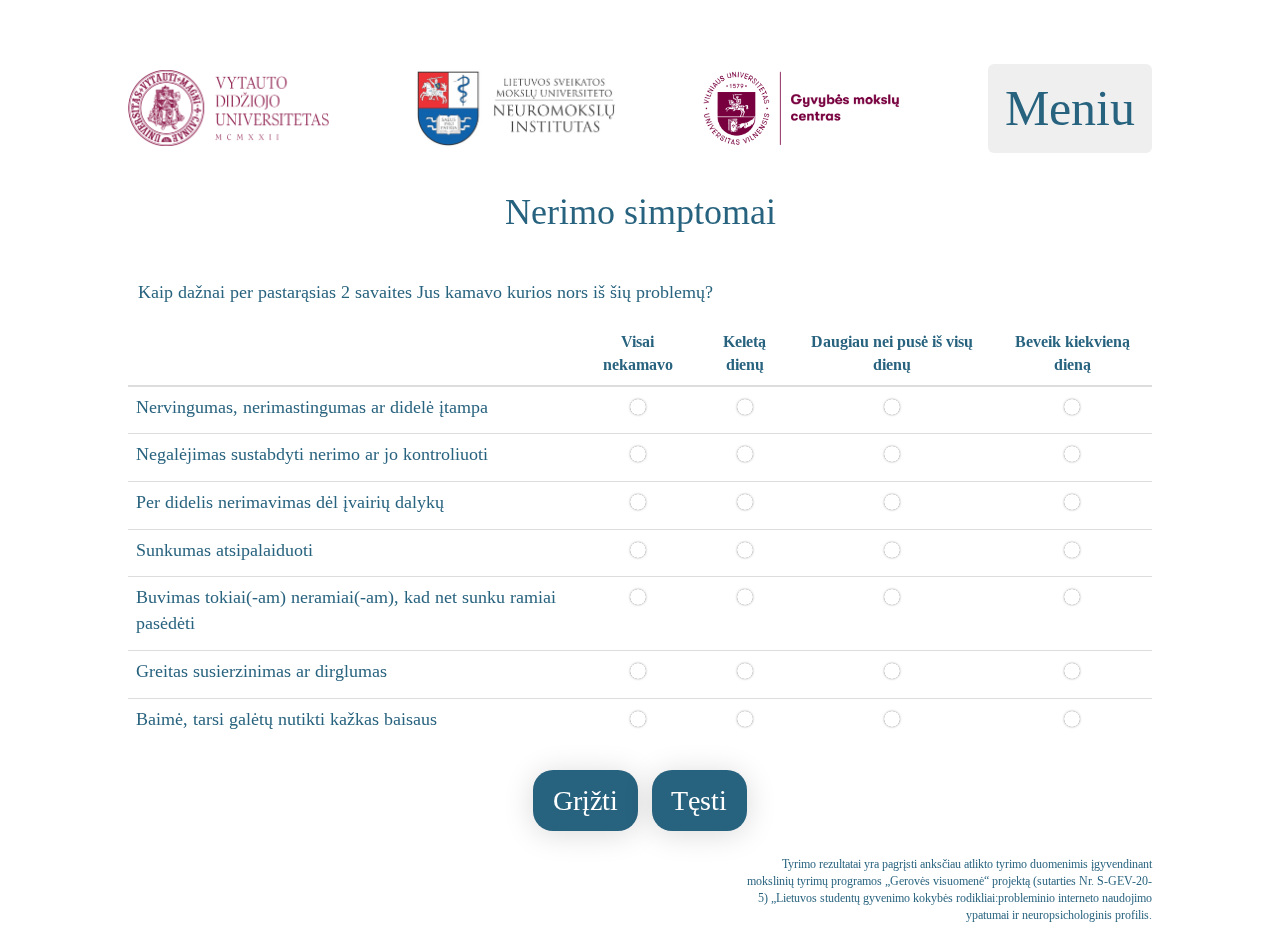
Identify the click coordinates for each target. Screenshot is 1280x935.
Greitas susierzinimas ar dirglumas (261, 671)
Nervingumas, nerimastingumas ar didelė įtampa (312, 407)
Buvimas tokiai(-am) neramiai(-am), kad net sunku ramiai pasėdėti (346, 610)
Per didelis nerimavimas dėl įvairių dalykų (290, 502)
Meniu (1070, 108)
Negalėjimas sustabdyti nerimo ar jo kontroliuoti (312, 454)
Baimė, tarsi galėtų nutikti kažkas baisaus (286, 719)
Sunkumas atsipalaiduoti (224, 550)
